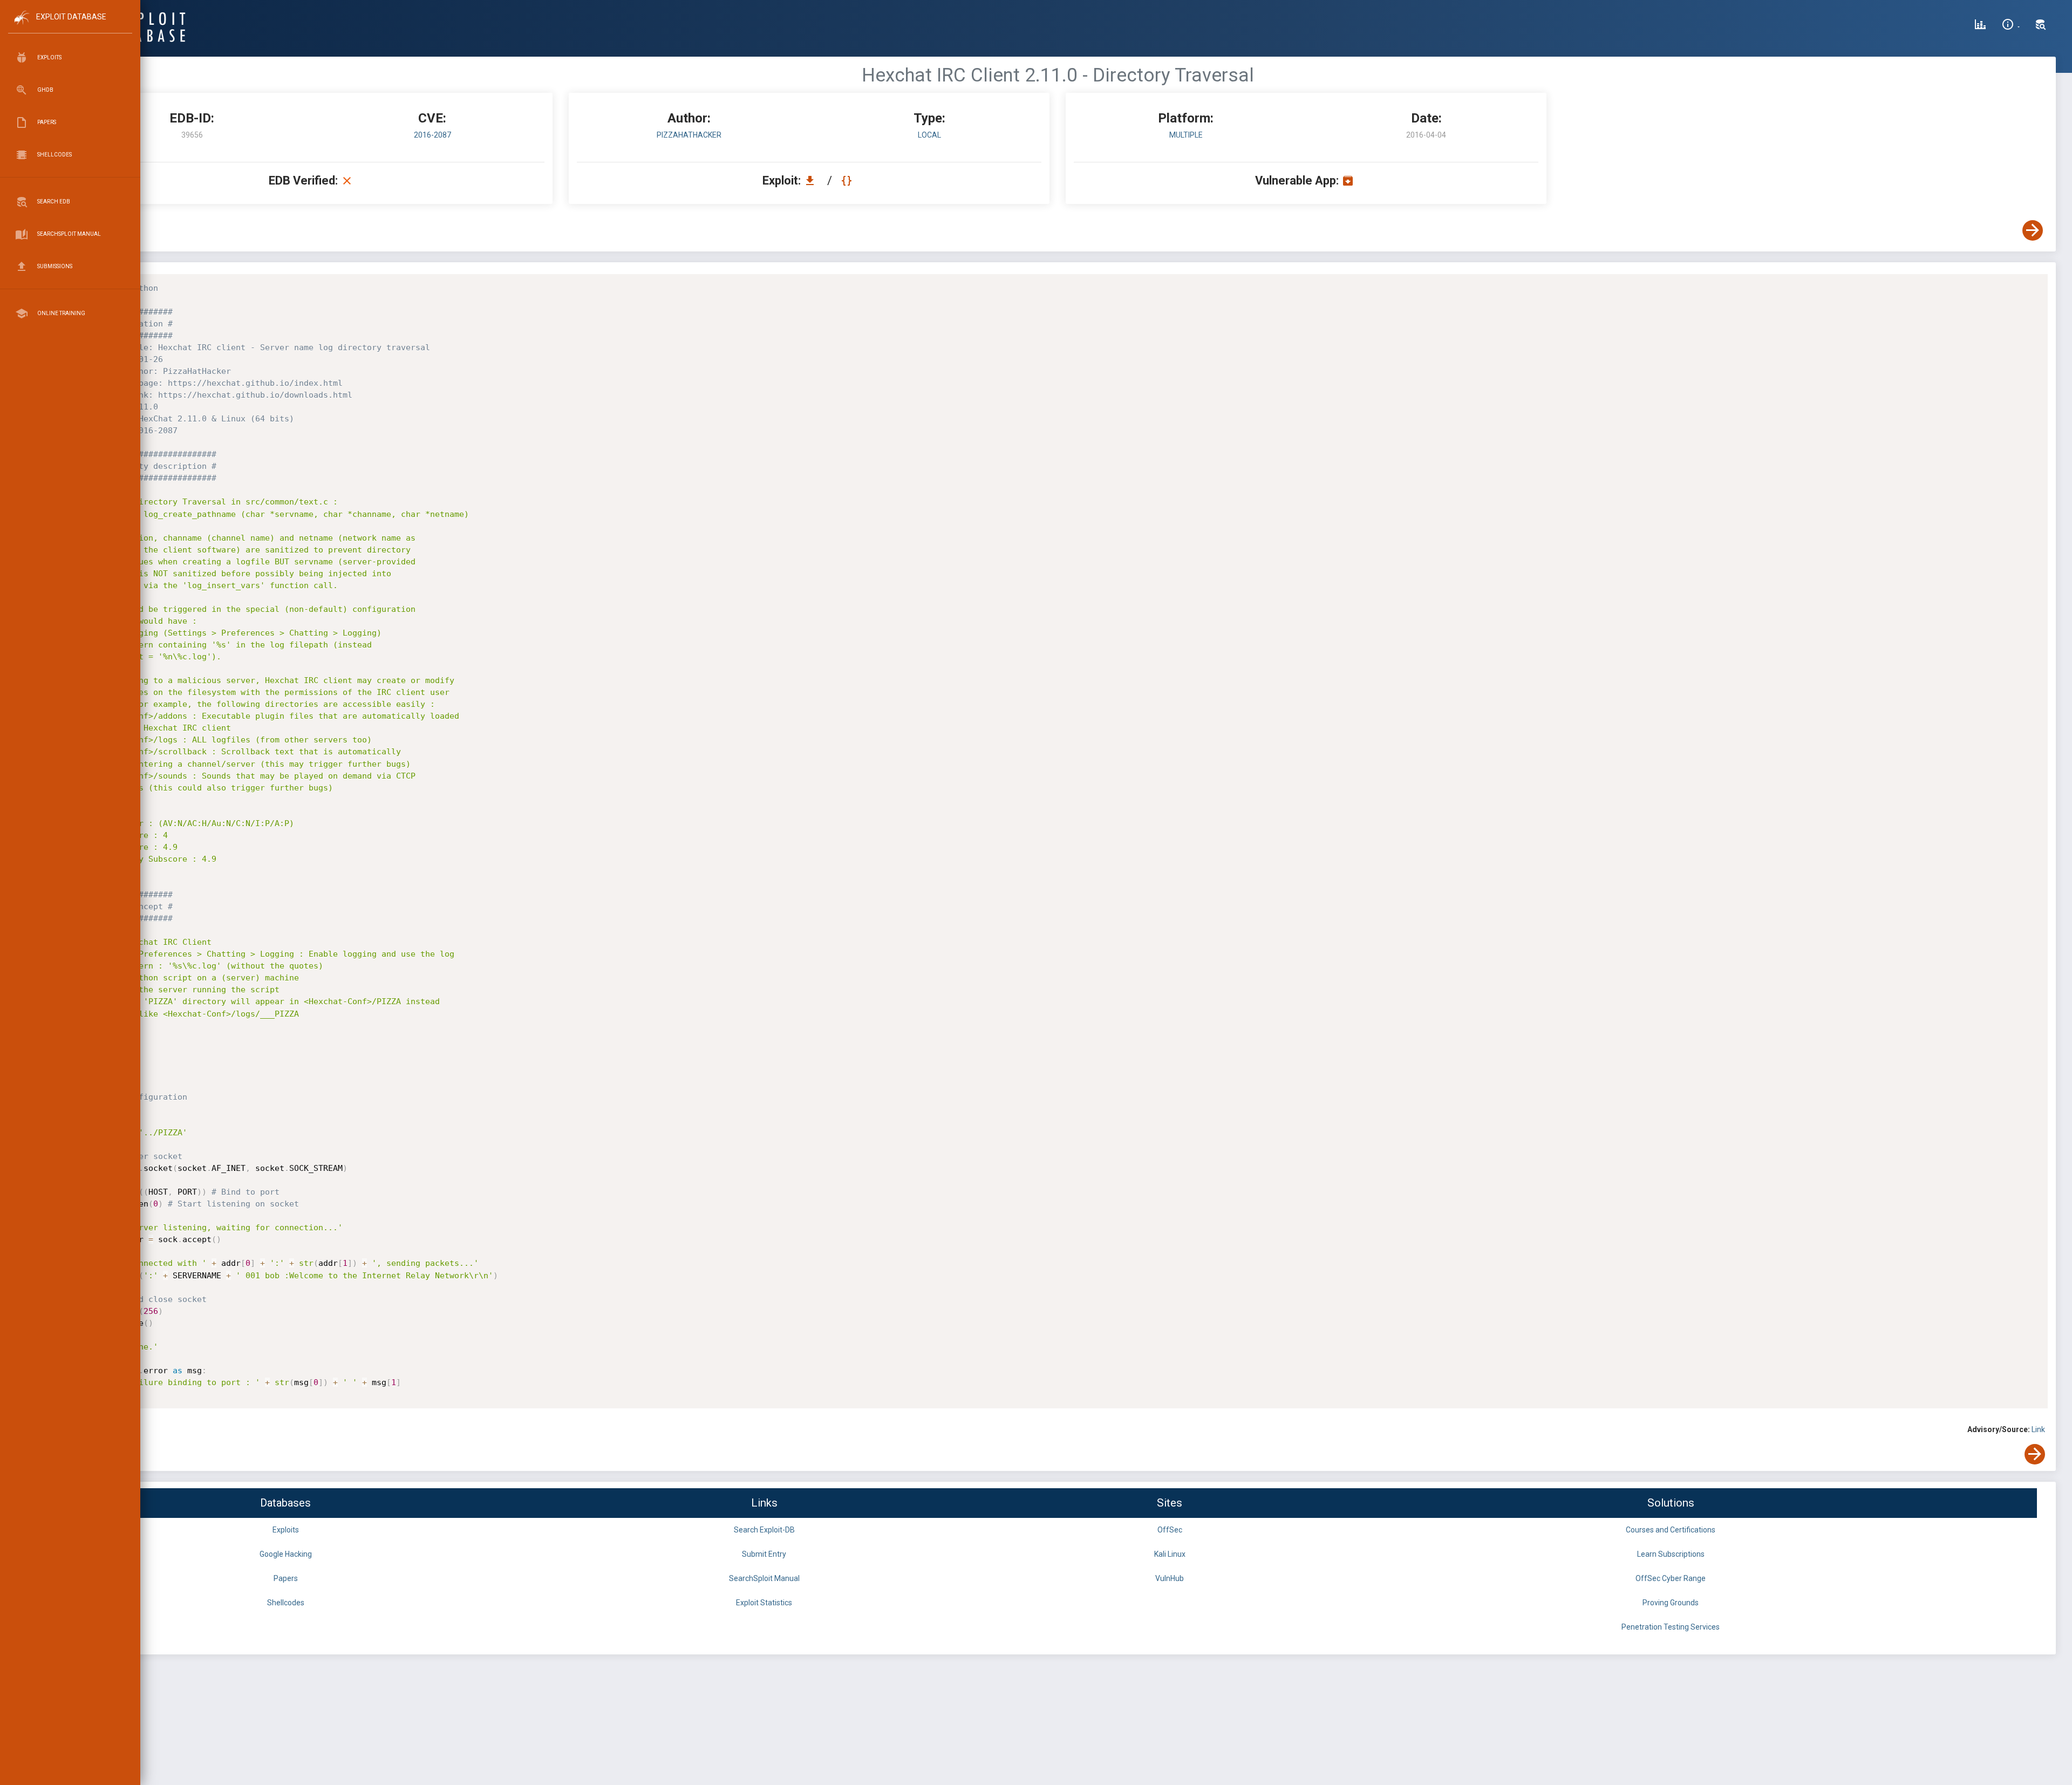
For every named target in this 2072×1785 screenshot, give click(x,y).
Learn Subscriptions (1671, 1554)
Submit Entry (764, 1554)
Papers (286, 1578)
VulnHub (1170, 1578)
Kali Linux (1170, 1554)
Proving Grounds (1671, 1603)
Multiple (1186, 135)
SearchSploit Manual (764, 1578)
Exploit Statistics (764, 1603)
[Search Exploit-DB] (2041, 26)
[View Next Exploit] (2033, 230)
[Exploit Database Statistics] (1980, 26)
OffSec (1170, 1530)
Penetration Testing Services (1671, 1627)
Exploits (286, 1530)
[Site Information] (2011, 26)
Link (2038, 1429)
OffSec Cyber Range (1671, 1578)
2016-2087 (432, 135)
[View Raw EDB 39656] (848, 180)
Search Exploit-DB (764, 1530)
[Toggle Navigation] (70, 26)
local (929, 135)
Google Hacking (286, 1554)
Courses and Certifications (1671, 1530)
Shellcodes (286, 1603)
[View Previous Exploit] (83, 230)
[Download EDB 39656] (813, 180)
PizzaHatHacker (689, 135)
